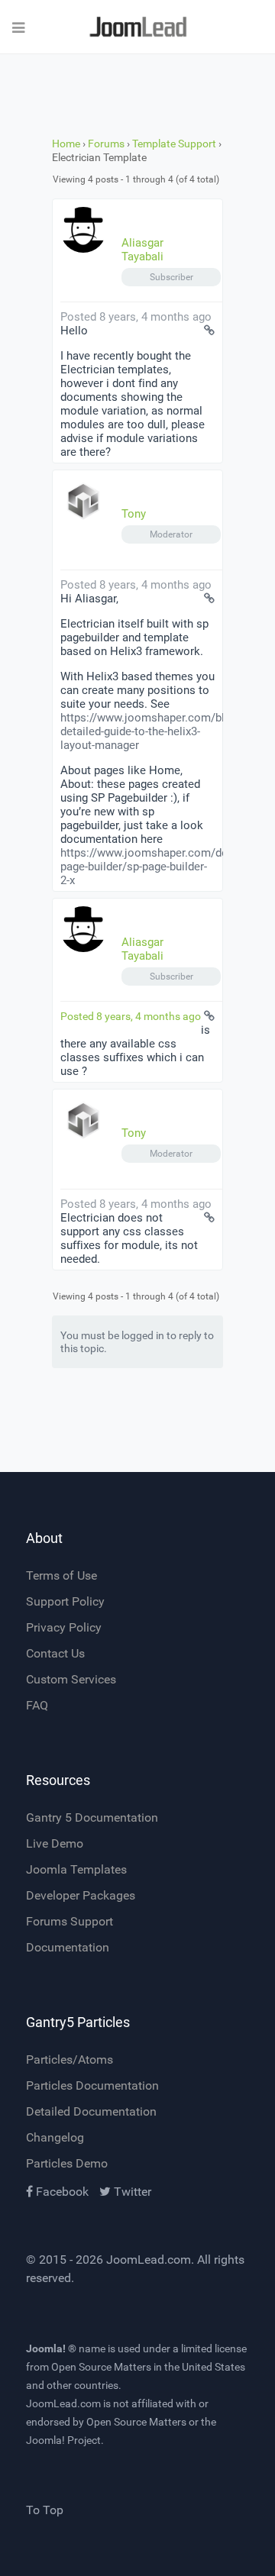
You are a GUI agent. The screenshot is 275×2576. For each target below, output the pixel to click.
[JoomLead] (137, 27)
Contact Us (55, 1653)
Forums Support (70, 1921)
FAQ (37, 1705)
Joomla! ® (51, 2348)
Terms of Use (61, 1575)
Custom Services (71, 1679)
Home (66, 144)
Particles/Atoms (70, 2060)
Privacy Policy (64, 1627)
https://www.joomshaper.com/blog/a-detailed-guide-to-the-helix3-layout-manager (156, 731)
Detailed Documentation (91, 2111)
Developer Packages (81, 1895)
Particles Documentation (92, 2085)
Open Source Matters (101, 2367)
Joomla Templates (76, 1869)
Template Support (174, 144)
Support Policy (65, 1601)
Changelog (55, 2137)
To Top (45, 2510)
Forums (106, 144)
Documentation (68, 1947)
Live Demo (55, 1843)
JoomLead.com (149, 2260)
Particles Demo (67, 2163)
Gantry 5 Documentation (92, 1817)
